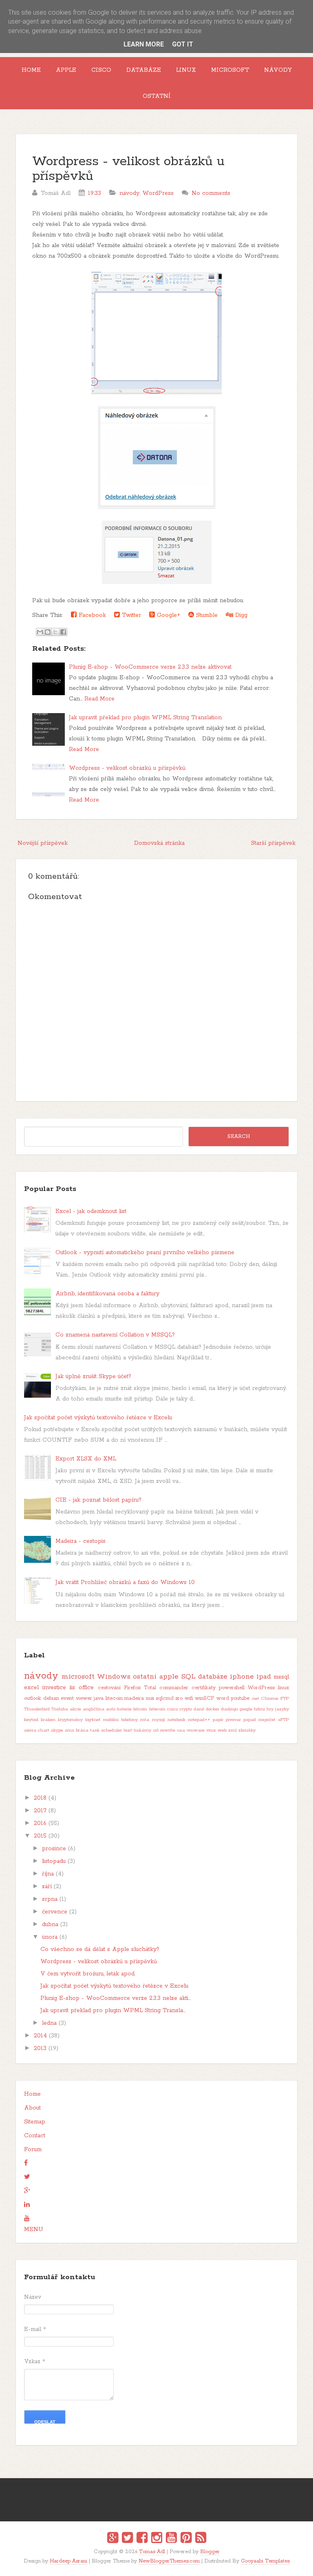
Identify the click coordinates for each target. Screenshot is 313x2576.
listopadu (54, 1861)
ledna (49, 2023)
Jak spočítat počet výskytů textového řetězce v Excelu (98, 1418)
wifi (189, 1698)
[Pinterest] (186, 2539)
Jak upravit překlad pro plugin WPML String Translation (145, 718)
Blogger (210, 2552)
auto (111, 1709)
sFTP (283, 1720)
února (50, 1937)
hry (270, 1709)
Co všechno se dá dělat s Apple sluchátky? (100, 1949)
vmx (211, 1730)
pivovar (233, 1720)
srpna (50, 1899)
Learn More (144, 44)
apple (169, 1677)
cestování (109, 1688)
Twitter (130, 615)
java (99, 1698)
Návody (278, 70)
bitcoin (140, 1709)
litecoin (114, 1698)
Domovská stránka (159, 843)
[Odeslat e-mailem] (40, 632)
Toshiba (60, 1709)
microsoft (78, 1677)
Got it (183, 44)
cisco (172, 1709)
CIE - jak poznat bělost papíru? (98, 1500)
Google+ (168, 615)
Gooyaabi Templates (265, 2561)
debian (51, 1698)
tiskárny (142, 1730)
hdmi (259, 1709)
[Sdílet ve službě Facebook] (63, 632)
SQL (188, 1677)
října (48, 1874)
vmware (196, 1730)
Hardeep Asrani (68, 2561)
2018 (40, 1798)
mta (145, 1720)
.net (255, 1699)
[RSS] (201, 2539)
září (47, 1887)
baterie (124, 1709)
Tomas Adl (152, 2552)
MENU (34, 2229)
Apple (66, 70)
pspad (250, 1720)
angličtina (94, 1709)
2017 (40, 1811)
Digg (240, 615)
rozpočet (267, 1720)
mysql (159, 1720)
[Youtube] (171, 2539)
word (223, 1698)
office (86, 1688)
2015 (40, 1836)
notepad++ (199, 1720)
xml (233, 1730)
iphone (242, 1677)
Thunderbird (37, 1709)
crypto (186, 1709)
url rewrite (164, 1730)
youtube (240, 1698)
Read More (99, 699)
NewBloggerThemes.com (169, 2561)
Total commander (166, 1688)
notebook (176, 1720)
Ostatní (157, 96)
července (55, 1912)
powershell (232, 1688)
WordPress (158, 193)
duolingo (229, 1709)
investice (54, 1688)
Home (31, 70)
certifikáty (204, 1688)
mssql (281, 1677)
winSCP (205, 1698)
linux (283, 1688)
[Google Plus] (113, 2539)
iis (72, 1688)
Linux (186, 70)
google (246, 1709)
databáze (213, 1677)
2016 (40, 1823)
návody (129, 193)
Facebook (91, 615)
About (32, 2108)
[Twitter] (127, 2539)
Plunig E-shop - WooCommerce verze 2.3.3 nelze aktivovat (150, 667)
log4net (93, 1720)
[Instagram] (157, 2539)
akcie (75, 1709)
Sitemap (35, 2122)
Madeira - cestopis (80, 1541)
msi (150, 1698)
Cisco (101, 70)
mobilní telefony (120, 1720)
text (128, 1730)
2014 (40, 2036)
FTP (285, 1699)
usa (181, 1730)
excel (31, 1688)
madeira (134, 1698)
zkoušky (247, 1730)
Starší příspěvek (273, 843)
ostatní (145, 1677)
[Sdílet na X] (55, 632)
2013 (40, 2048)
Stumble (206, 615)
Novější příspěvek (43, 843)
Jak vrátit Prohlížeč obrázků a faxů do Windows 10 (125, 1582)
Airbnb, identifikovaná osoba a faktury (107, 1294)
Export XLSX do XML (86, 1459)
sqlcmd (165, 1698)
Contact (35, 2136)
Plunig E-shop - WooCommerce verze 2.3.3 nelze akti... (116, 1998)
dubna (50, 1924)
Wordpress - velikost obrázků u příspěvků (128, 169)
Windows (114, 1677)
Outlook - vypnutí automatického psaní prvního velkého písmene (145, 1253)
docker (213, 1709)
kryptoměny (70, 1720)
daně (199, 1709)
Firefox (132, 1688)
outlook (33, 1698)
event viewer (76, 1698)
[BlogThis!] (48, 632)
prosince (54, 1849)
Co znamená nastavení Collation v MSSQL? (115, 1335)
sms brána (77, 1730)
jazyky (282, 1709)
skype (57, 1730)
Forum (33, 2150)
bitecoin (157, 1709)
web (222, 1730)
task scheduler (106, 1730)
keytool (31, 1720)
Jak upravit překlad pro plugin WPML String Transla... (113, 2010)
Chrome (270, 1699)
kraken (48, 1720)
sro (179, 1698)
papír (218, 1720)
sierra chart (37, 1730)
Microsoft (230, 70)
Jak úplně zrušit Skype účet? (93, 1376)
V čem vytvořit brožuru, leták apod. (88, 1974)
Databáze (144, 70)
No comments (211, 193)
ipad (264, 1677)
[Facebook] (142, 2539)
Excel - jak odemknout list (91, 1211)
